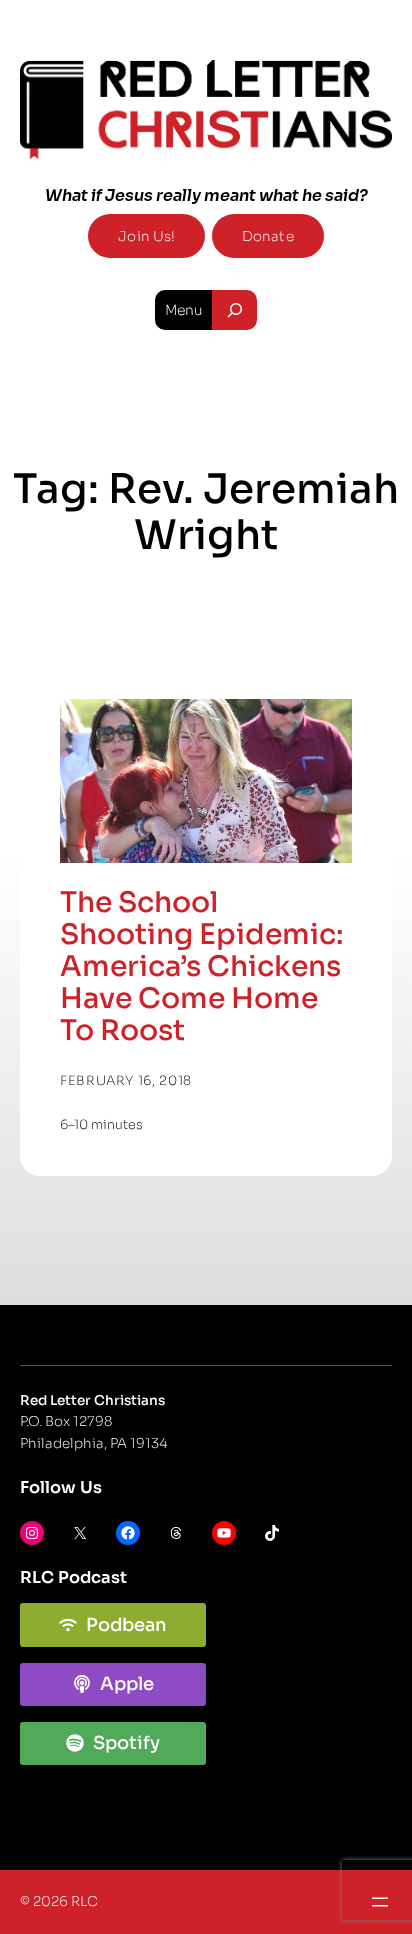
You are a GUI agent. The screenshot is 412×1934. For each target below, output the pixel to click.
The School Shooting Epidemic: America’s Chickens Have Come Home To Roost (202, 966)
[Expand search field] (234, 310)
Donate (268, 236)
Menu (184, 310)
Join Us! (146, 236)
